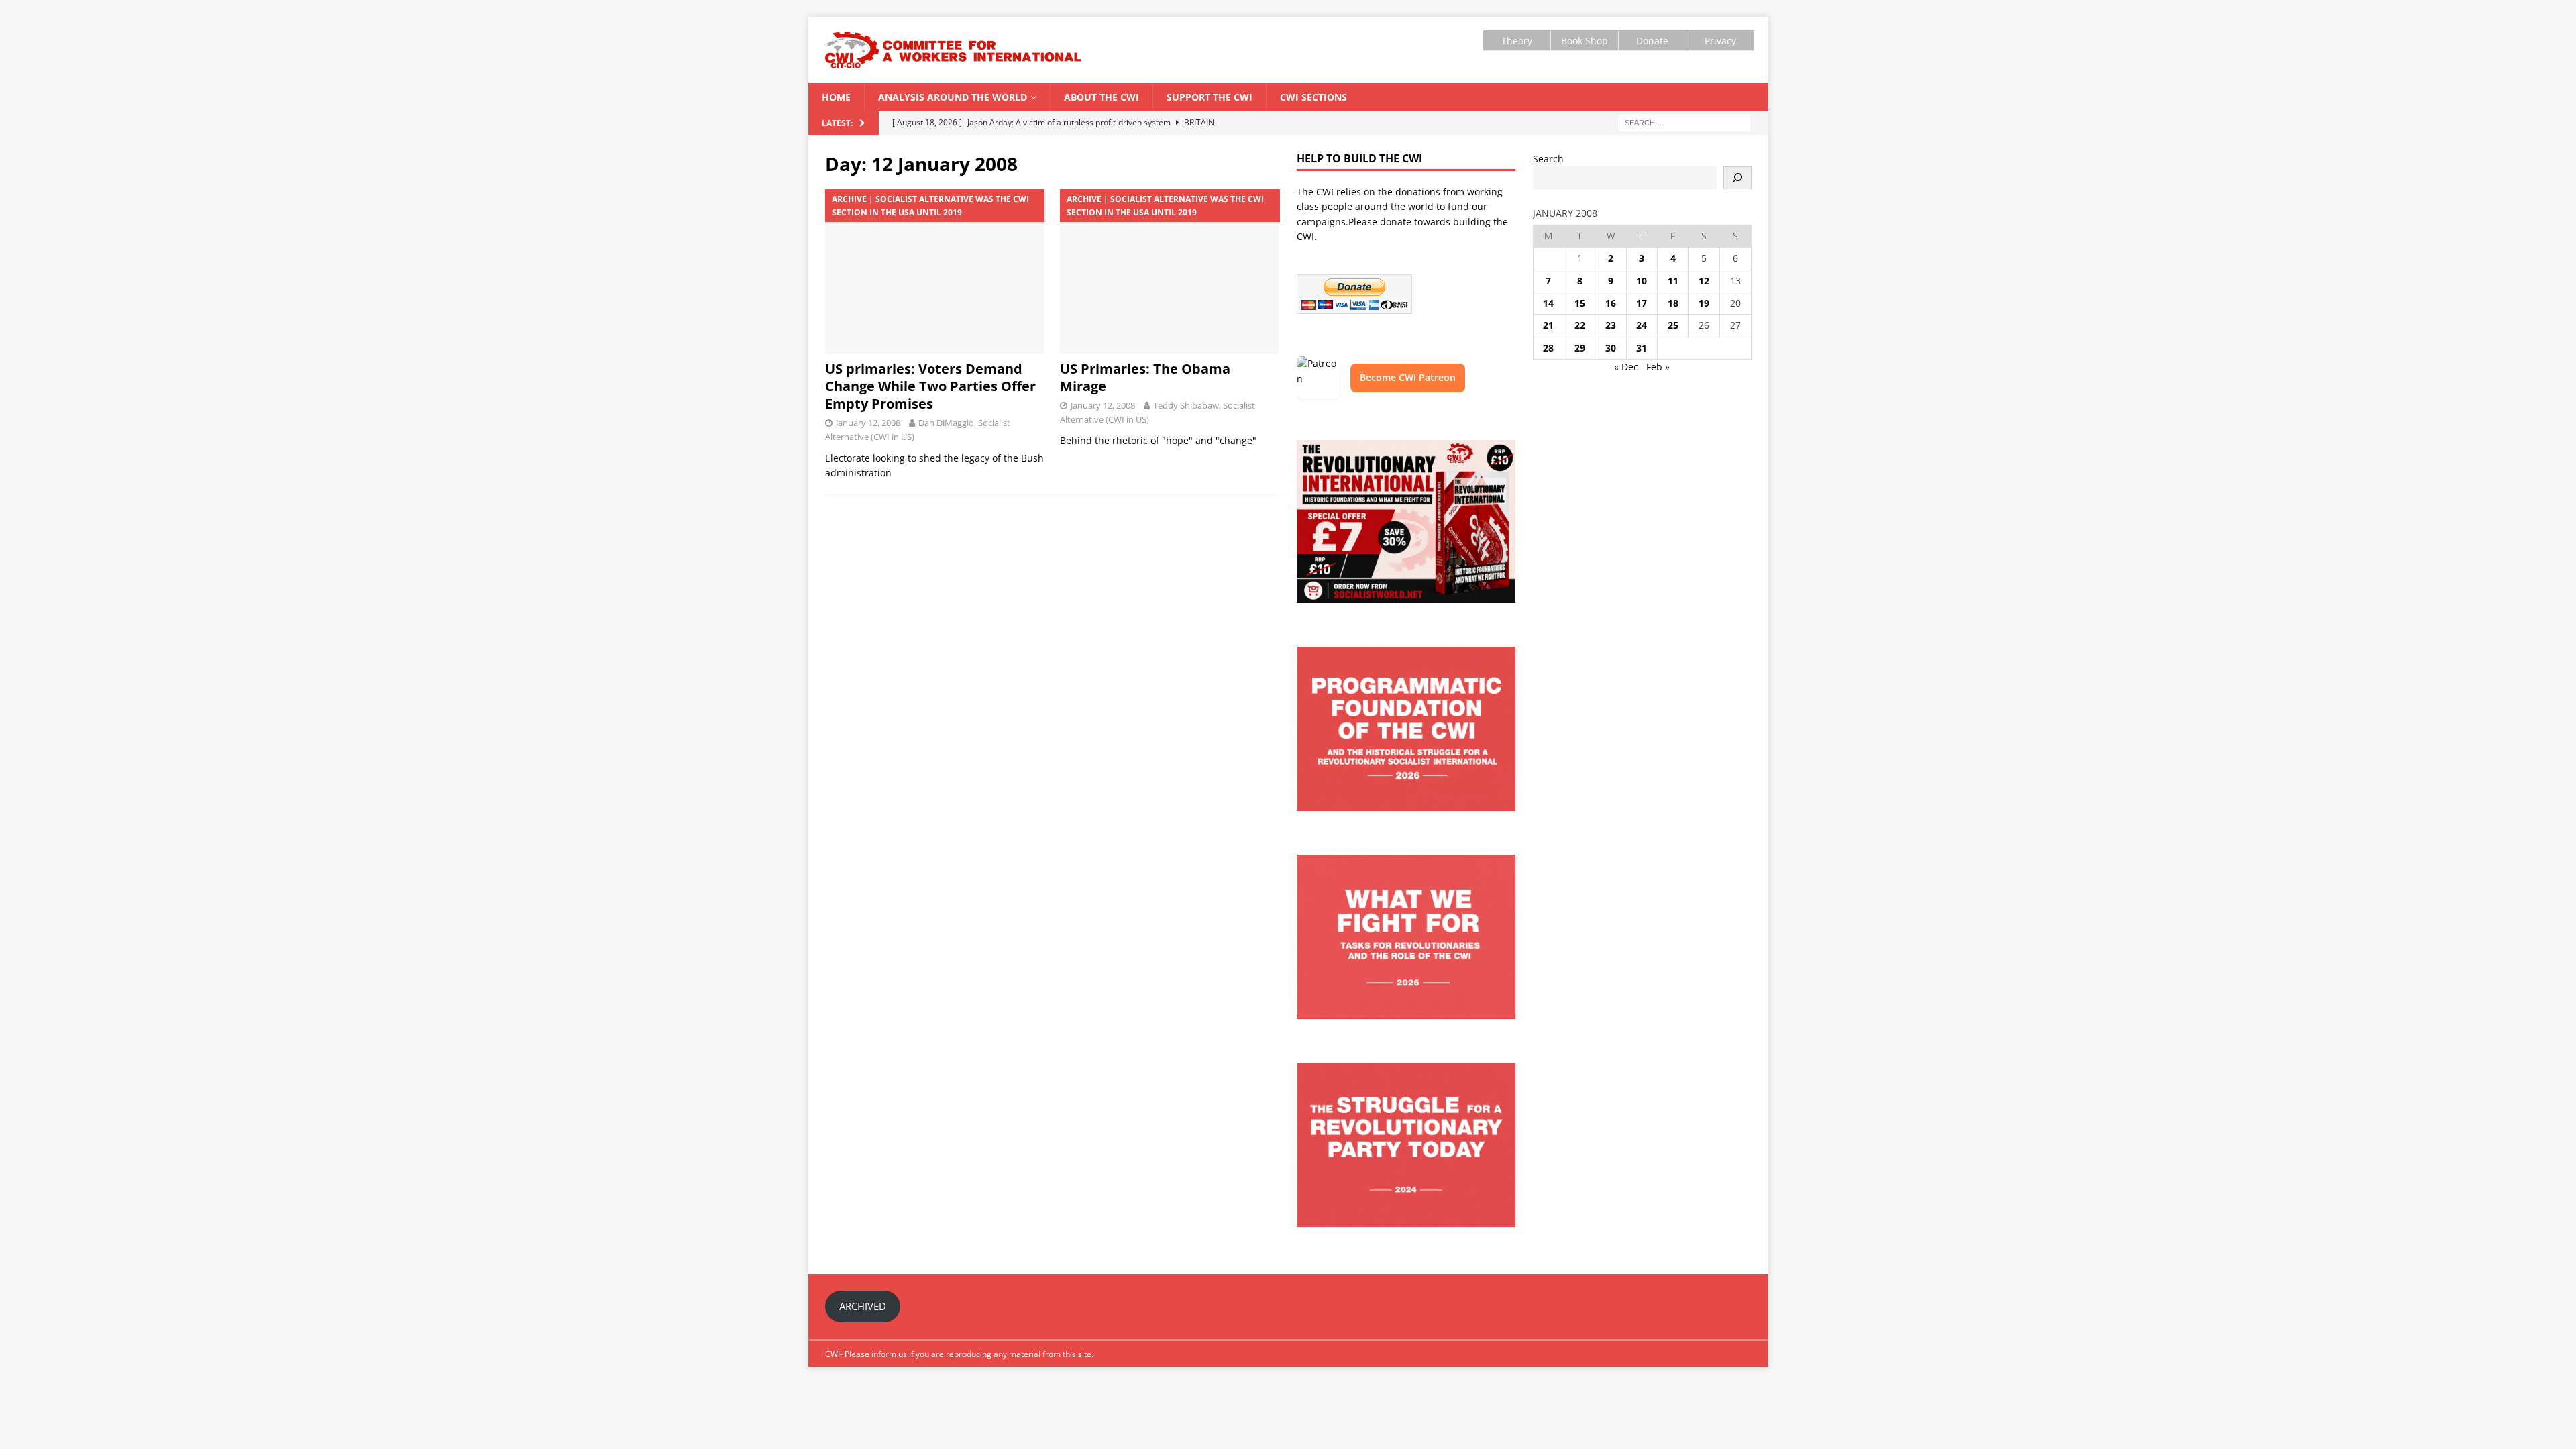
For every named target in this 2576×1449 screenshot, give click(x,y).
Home (836, 97)
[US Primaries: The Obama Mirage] (1170, 271)
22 (1580, 325)
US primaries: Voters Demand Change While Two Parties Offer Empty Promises (930, 386)
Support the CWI (1210, 97)
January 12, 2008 (868, 423)
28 (1548, 348)
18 (1673, 303)
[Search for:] (1684, 122)
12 (1704, 281)
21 (1548, 325)
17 (1642, 303)
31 (1642, 348)
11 (1673, 281)
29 (1580, 348)
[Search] (1737, 178)
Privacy (1720, 41)
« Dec (1626, 367)
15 (1580, 303)
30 (1611, 348)
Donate (1652, 41)
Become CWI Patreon (1408, 377)
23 (1611, 325)
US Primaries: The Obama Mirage (1145, 377)
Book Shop (1585, 41)
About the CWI (1102, 97)
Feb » (1658, 367)
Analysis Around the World (953, 97)
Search (1548, 159)
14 (1548, 303)
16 (1611, 303)
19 (1704, 303)
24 (1642, 325)
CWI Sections (1313, 97)
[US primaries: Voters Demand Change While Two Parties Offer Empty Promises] (935, 271)
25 (1673, 325)
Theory (1517, 41)
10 (1642, 281)
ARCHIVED (863, 1306)
